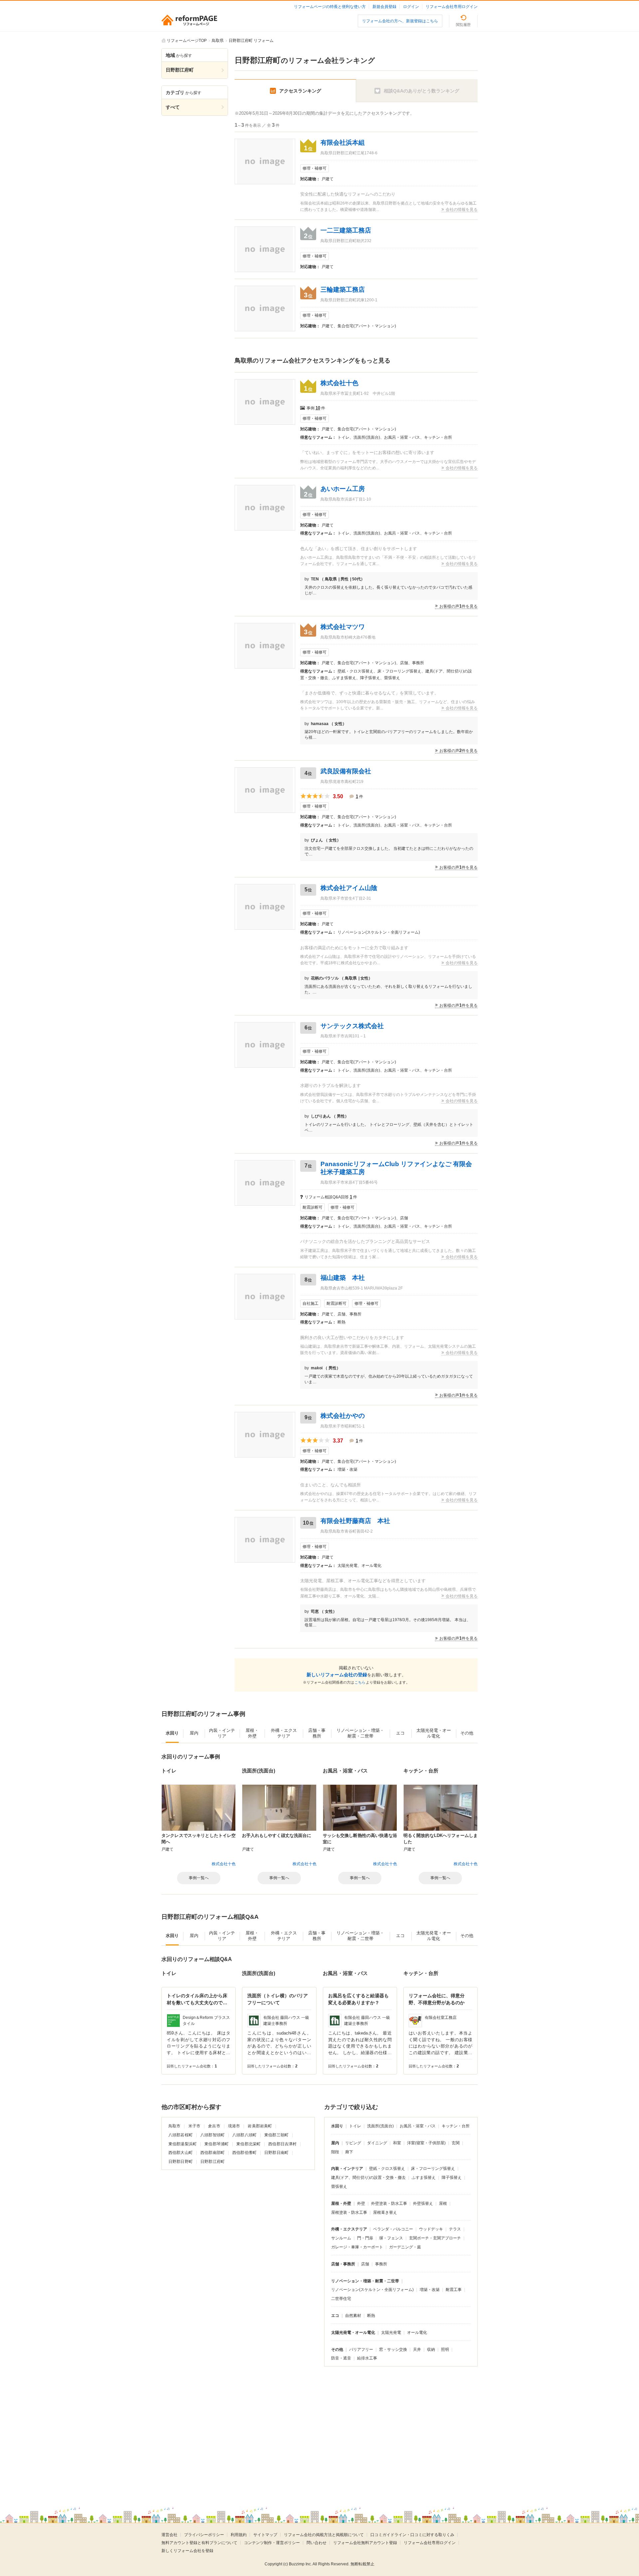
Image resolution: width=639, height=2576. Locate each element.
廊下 (349, 2152)
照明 (445, 2349)
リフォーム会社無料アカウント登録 (365, 2543)
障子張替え (452, 2178)
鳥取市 (174, 2126)
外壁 (361, 2203)
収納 (431, 2349)
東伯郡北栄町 (248, 2144)
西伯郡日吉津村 (282, 2144)
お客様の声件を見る (458, 606)
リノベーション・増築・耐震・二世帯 (365, 2281)
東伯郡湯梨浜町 (183, 2144)
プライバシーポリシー (204, 2535)
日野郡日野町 (181, 2162)
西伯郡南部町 (213, 2153)
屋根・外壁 (341, 2203)
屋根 (443, 2203)
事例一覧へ (199, 1878)
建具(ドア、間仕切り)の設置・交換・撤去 (368, 2178)
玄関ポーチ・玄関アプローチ (435, 2238)
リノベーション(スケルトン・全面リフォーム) (372, 2290)
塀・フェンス (391, 2238)
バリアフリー (361, 2349)
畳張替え (339, 2187)
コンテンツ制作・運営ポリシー (272, 2543)
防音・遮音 (341, 2358)
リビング (353, 2143)
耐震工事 (454, 2290)
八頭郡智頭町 (213, 2135)
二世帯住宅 (341, 2299)
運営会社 (169, 2535)
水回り (337, 2126)
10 (318, 408)
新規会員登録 (384, 7)
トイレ (355, 2126)
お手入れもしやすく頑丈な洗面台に (277, 1835)
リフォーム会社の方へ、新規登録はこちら (400, 21)
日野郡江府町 (213, 2162)
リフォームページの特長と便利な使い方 (330, 7)
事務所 (381, 2264)
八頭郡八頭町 (244, 2135)
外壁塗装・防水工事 (389, 2203)
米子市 (194, 2126)
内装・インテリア (347, 2169)
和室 (397, 2143)
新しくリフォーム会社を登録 (187, 2551)
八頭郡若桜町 (181, 2135)
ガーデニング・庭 (405, 2247)
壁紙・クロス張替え (387, 2169)
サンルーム (341, 2238)
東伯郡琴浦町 (216, 2144)
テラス (455, 2229)
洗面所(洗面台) (380, 2126)
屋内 (335, 2143)
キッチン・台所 (456, 2126)
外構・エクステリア (349, 2229)
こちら (360, 1682)
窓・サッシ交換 (393, 2349)
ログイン (411, 7)
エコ (335, 2316)
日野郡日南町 (276, 2153)
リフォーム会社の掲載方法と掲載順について (324, 2535)
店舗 (365, 2264)
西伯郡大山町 (181, 2153)
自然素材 (353, 2316)
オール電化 (417, 2333)
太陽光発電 (391, 2333)
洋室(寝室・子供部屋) (426, 2143)
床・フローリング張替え (433, 2169)
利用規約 (239, 2535)
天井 (417, 2349)
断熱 (371, 2316)
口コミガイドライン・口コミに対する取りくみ (412, 2535)
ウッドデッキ (431, 2229)
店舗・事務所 (343, 2264)
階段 (335, 2152)
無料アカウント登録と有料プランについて (199, 2543)
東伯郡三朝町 (276, 2135)
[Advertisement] (263, 2431)
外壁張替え (423, 2203)
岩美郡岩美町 (260, 2126)
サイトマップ (265, 2535)
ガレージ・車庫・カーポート (357, 2247)
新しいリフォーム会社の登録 (337, 1675)
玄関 (456, 2143)
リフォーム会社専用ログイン (452, 7)
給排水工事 (367, 2358)
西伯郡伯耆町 (244, 2153)
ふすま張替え (424, 2178)
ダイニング (377, 2143)
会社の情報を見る (462, 210)
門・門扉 (365, 2238)
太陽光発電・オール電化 (353, 2333)
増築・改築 (430, 2290)
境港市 (234, 2126)
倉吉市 (214, 2126)
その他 (337, 2349)
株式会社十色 (224, 1864)
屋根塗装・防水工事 (349, 2212)
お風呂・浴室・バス (418, 2126)
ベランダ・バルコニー (393, 2229)
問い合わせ (317, 2543)
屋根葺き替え (385, 2212)
